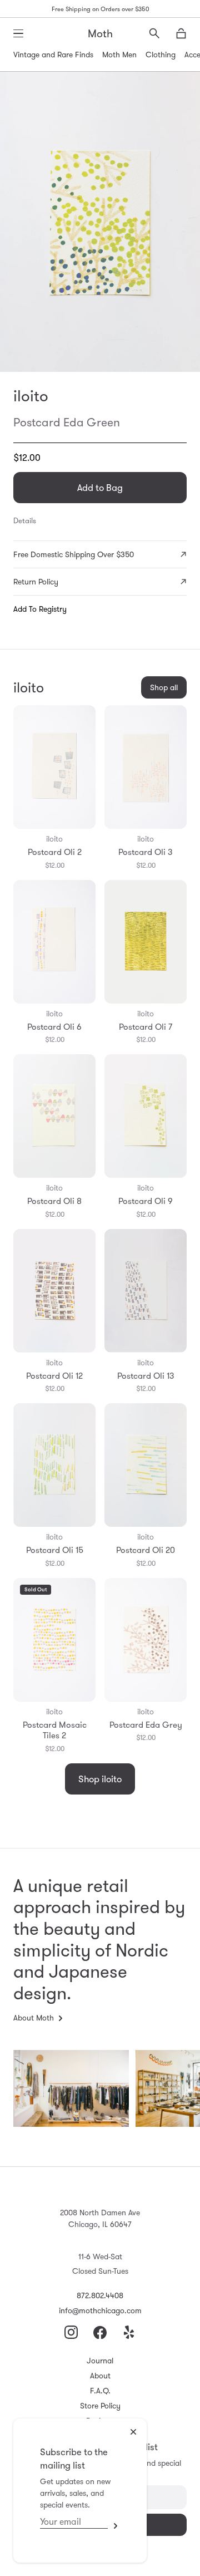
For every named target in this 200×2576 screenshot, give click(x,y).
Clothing (161, 55)
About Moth (34, 2018)
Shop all (164, 687)
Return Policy (36, 582)
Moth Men (119, 55)
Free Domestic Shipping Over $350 (74, 554)
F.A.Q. (100, 2391)
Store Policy (100, 2406)
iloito (31, 396)
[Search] (154, 33)
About (100, 2376)
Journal (100, 2361)
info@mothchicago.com (100, 2310)
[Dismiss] (133, 2432)
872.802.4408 (100, 2295)
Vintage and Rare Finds (53, 55)
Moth (100, 33)
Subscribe (114, 2526)
